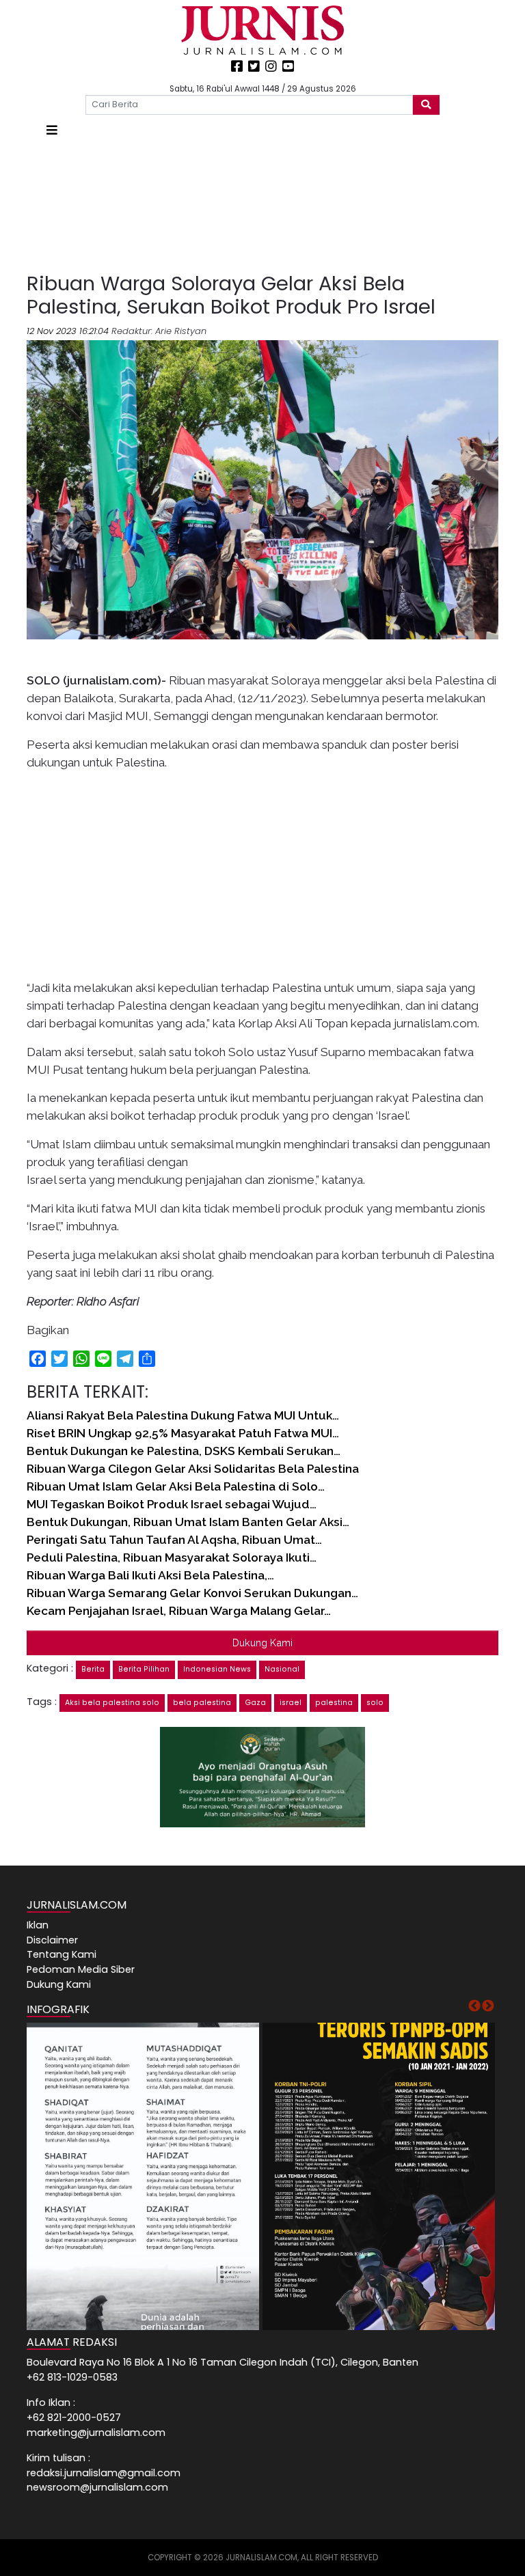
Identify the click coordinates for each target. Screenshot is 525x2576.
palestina (334, 1703)
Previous (474, 2006)
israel (291, 1703)
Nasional (282, 1669)
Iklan (38, 1925)
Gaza (255, 1703)
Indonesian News (217, 1669)
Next (488, 2006)
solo (375, 1703)
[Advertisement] (262, 206)
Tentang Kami (62, 1954)
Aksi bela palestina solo (112, 1703)
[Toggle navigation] (52, 130)
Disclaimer (52, 1940)
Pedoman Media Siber (81, 1969)
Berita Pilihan (144, 1669)
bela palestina (202, 1703)
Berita (93, 1669)
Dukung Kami (262, 1643)
